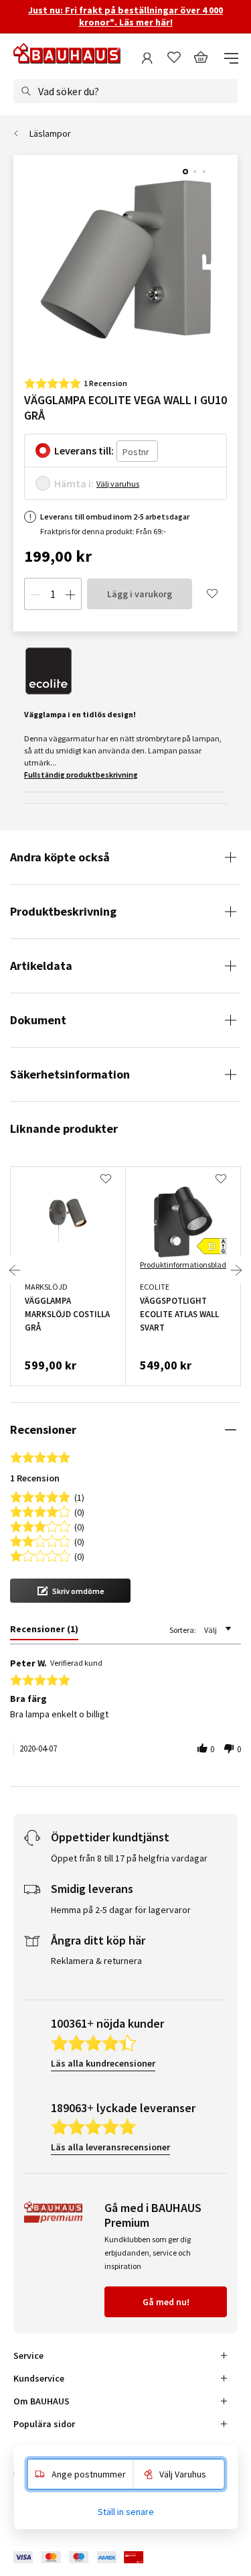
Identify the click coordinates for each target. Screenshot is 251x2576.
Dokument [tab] (38, 1020)
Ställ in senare (126, 2512)
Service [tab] (28, 2355)
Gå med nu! (166, 2302)
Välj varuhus (118, 484)
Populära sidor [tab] (44, 2424)
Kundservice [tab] (39, 2378)
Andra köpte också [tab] (60, 857)
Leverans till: (84, 450)
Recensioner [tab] (43, 1429)
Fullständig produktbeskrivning (81, 775)
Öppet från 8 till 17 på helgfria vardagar (129, 1858)
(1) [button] (79, 1496)
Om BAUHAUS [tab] (41, 2401)
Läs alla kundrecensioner (103, 2063)
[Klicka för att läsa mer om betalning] (88, 2558)
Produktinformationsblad (183, 1265)
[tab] (44, 1632)
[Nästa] (236, 1270)
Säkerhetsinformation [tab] (70, 1074)
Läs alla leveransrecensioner (110, 2147)
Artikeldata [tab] (41, 966)
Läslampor (50, 133)
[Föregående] (15, 1270)
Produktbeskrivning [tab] (63, 911)
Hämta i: (74, 483)
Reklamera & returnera (96, 1961)
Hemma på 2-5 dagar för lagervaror (121, 1910)
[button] (70, 1591)
